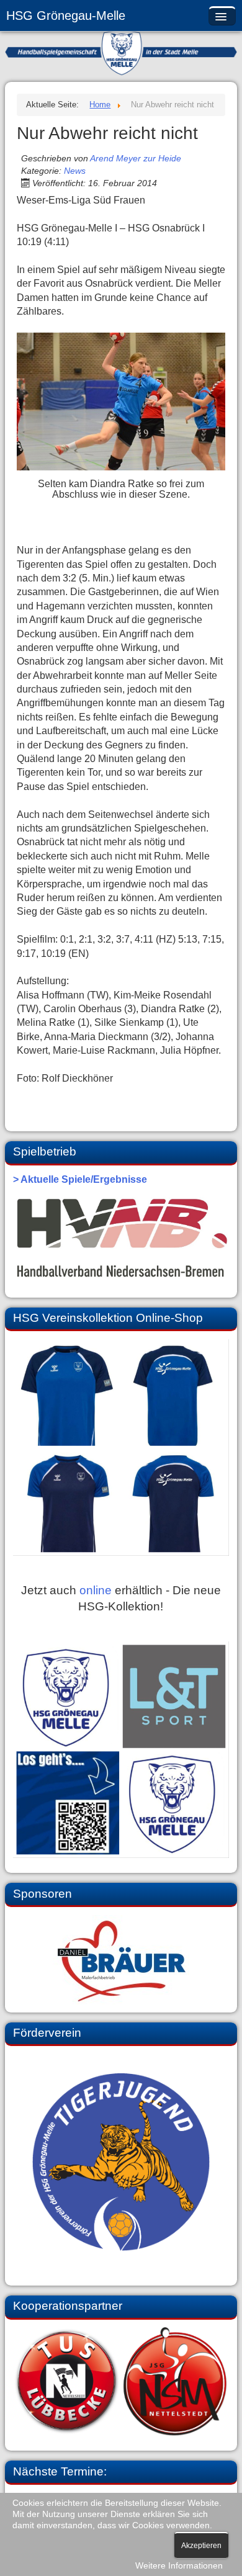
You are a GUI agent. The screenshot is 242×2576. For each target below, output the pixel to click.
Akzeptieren (201, 2546)
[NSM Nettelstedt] (121, 2381)
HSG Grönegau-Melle (66, 16)
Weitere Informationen (179, 2566)
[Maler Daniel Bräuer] (121, 1960)
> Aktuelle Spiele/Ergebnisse (80, 1179)
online (96, 1590)
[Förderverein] (121, 2162)
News (75, 171)
